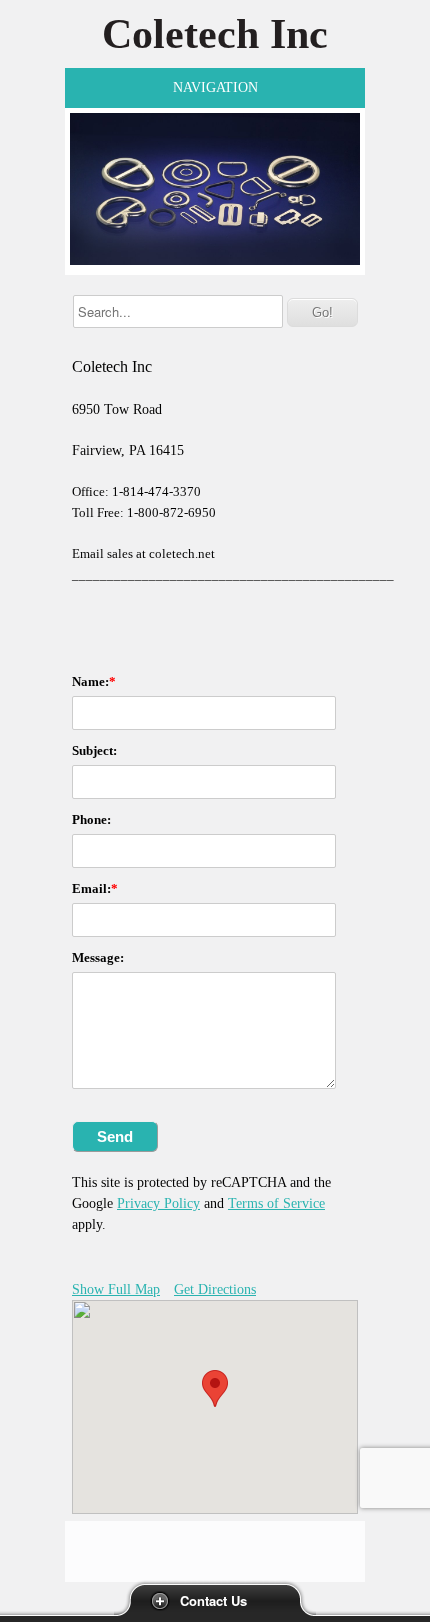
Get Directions (215, 1289)
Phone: (91, 819)
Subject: (94, 750)
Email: (91, 888)
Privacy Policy (158, 1203)
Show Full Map (116, 1289)
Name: (90, 681)
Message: (98, 957)
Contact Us (213, 1600)
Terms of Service (276, 1203)
